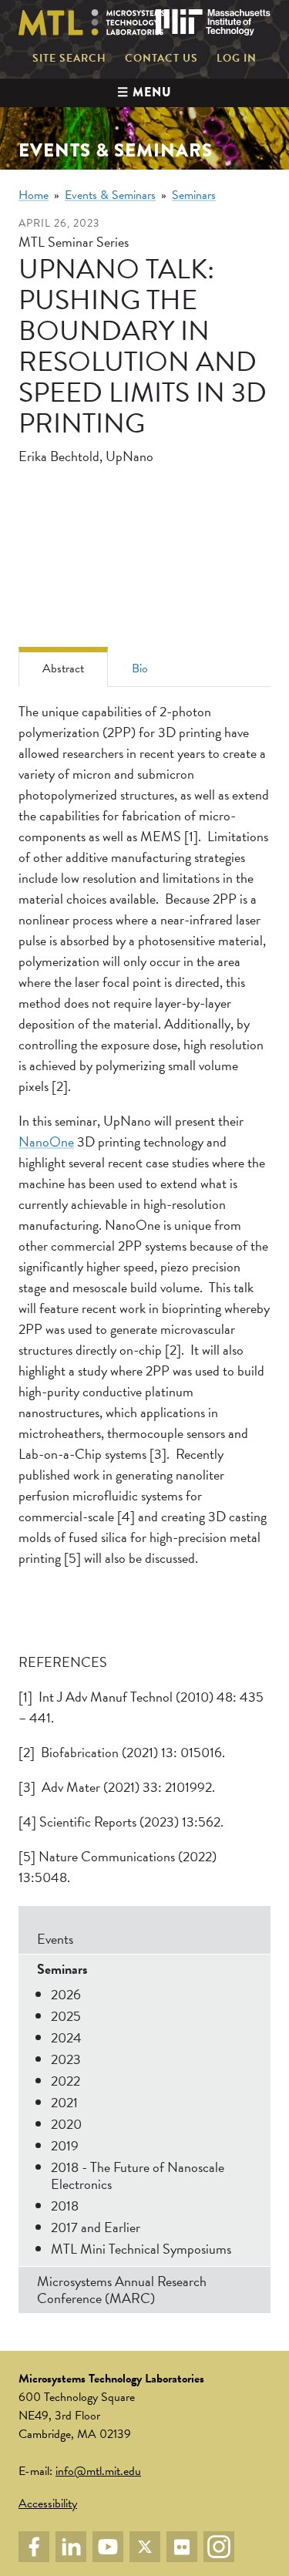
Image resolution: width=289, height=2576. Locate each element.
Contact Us (161, 59)
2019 (65, 2145)
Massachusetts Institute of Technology (213, 22)
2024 (66, 2037)
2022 (66, 2081)
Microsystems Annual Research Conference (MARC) (122, 2290)
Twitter (145, 2547)
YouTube (108, 2547)
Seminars (194, 195)
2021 (64, 2102)
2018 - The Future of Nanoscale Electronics (138, 2175)
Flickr (182, 2547)
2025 (66, 2016)
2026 (66, 1994)
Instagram (219, 2547)
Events (55, 1939)
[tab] (63, 667)
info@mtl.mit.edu (98, 2471)
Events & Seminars (110, 195)
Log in (237, 59)
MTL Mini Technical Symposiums (141, 2249)
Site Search (69, 59)
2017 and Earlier (96, 2227)
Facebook (34, 2547)
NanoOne (46, 1142)
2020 (66, 2124)
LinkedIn (71, 2547)
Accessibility (48, 2504)
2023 (66, 2059)
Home (34, 195)
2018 (65, 2206)
